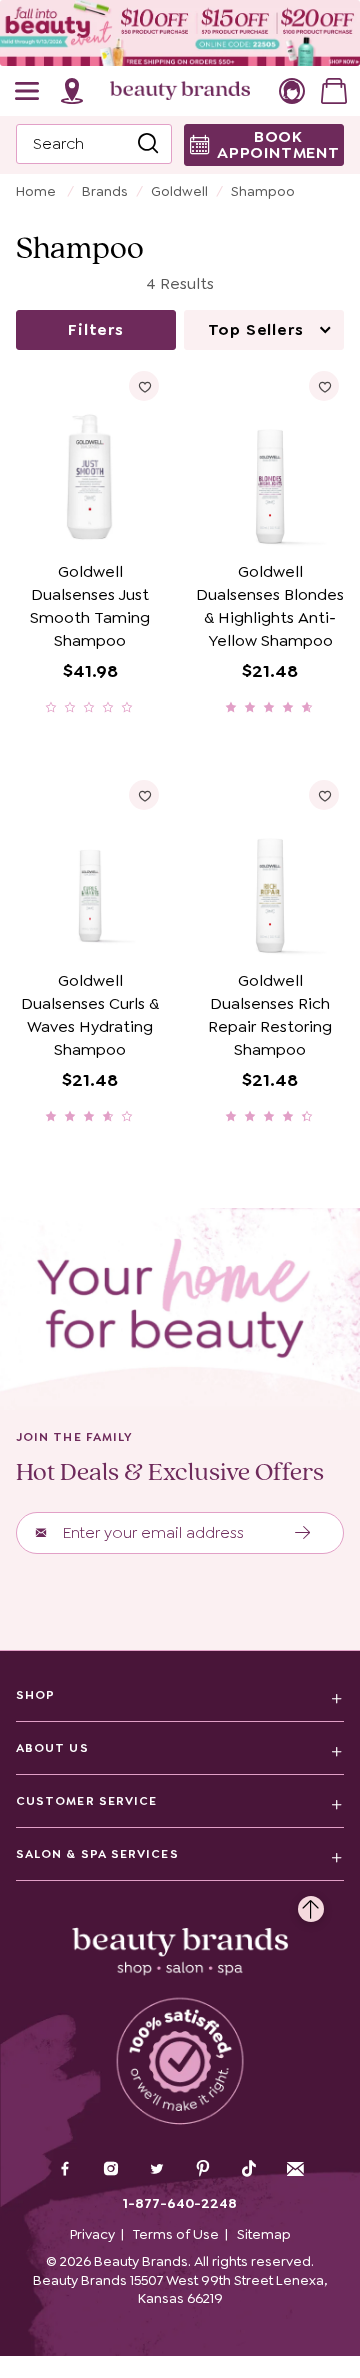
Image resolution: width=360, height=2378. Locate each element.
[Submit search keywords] (148, 144)
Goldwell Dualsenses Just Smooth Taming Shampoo (90, 606)
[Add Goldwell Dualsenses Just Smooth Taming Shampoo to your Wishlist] (144, 386)
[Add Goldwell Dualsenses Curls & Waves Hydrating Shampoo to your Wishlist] (144, 795)
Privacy (92, 2234)
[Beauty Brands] (180, 91)
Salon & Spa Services (97, 1854)
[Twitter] (157, 2171)
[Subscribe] (303, 1533)
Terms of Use (176, 2234)
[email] (295, 2169)
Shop (35, 1695)
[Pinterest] (203, 2171)
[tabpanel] (180, 729)
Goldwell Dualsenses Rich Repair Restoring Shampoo (270, 1015)
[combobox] (94, 144)
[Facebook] (65, 2171)
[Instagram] (111, 2171)
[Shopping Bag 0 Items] (334, 91)
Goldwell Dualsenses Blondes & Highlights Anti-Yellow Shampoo (270, 606)
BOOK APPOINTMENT (278, 144)
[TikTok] (249, 2169)
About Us (52, 1748)
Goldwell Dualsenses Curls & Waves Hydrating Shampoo (90, 1015)
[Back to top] (311, 1904)
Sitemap (264, 2234)
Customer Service (86, 1801)
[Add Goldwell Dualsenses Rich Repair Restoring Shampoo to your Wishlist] (324, 795)
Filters (96, 329)
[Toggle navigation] (28, 91)
